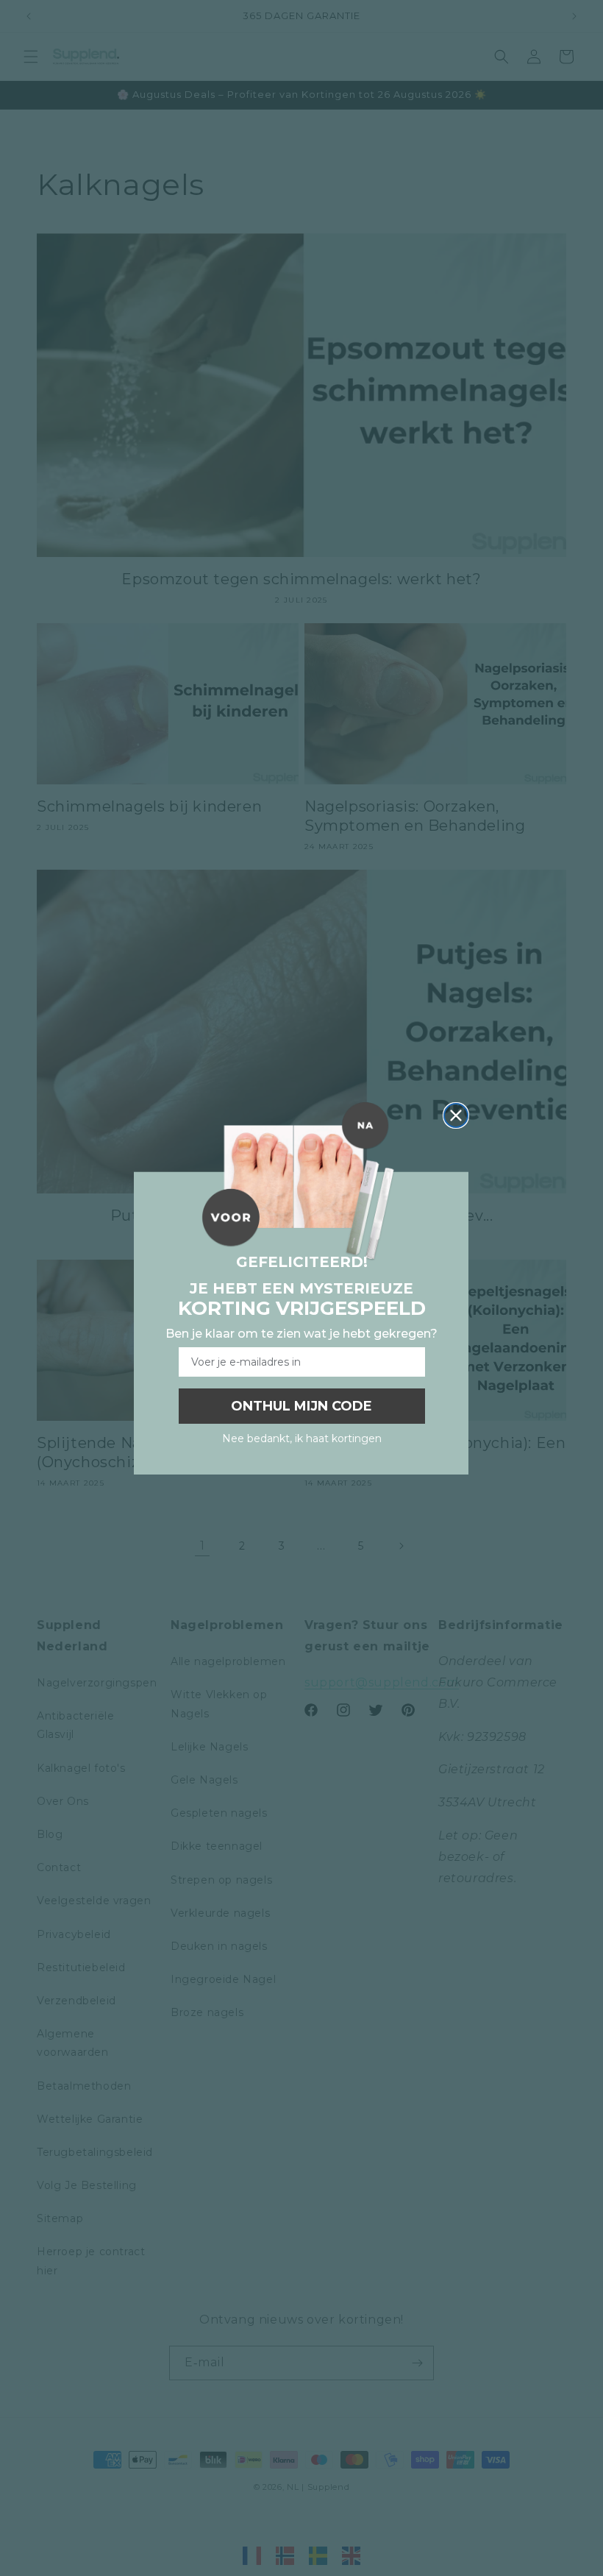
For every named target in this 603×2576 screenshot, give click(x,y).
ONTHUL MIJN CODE (301, 1406)
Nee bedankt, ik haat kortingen (302, 1438)
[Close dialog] (456, 1115)
